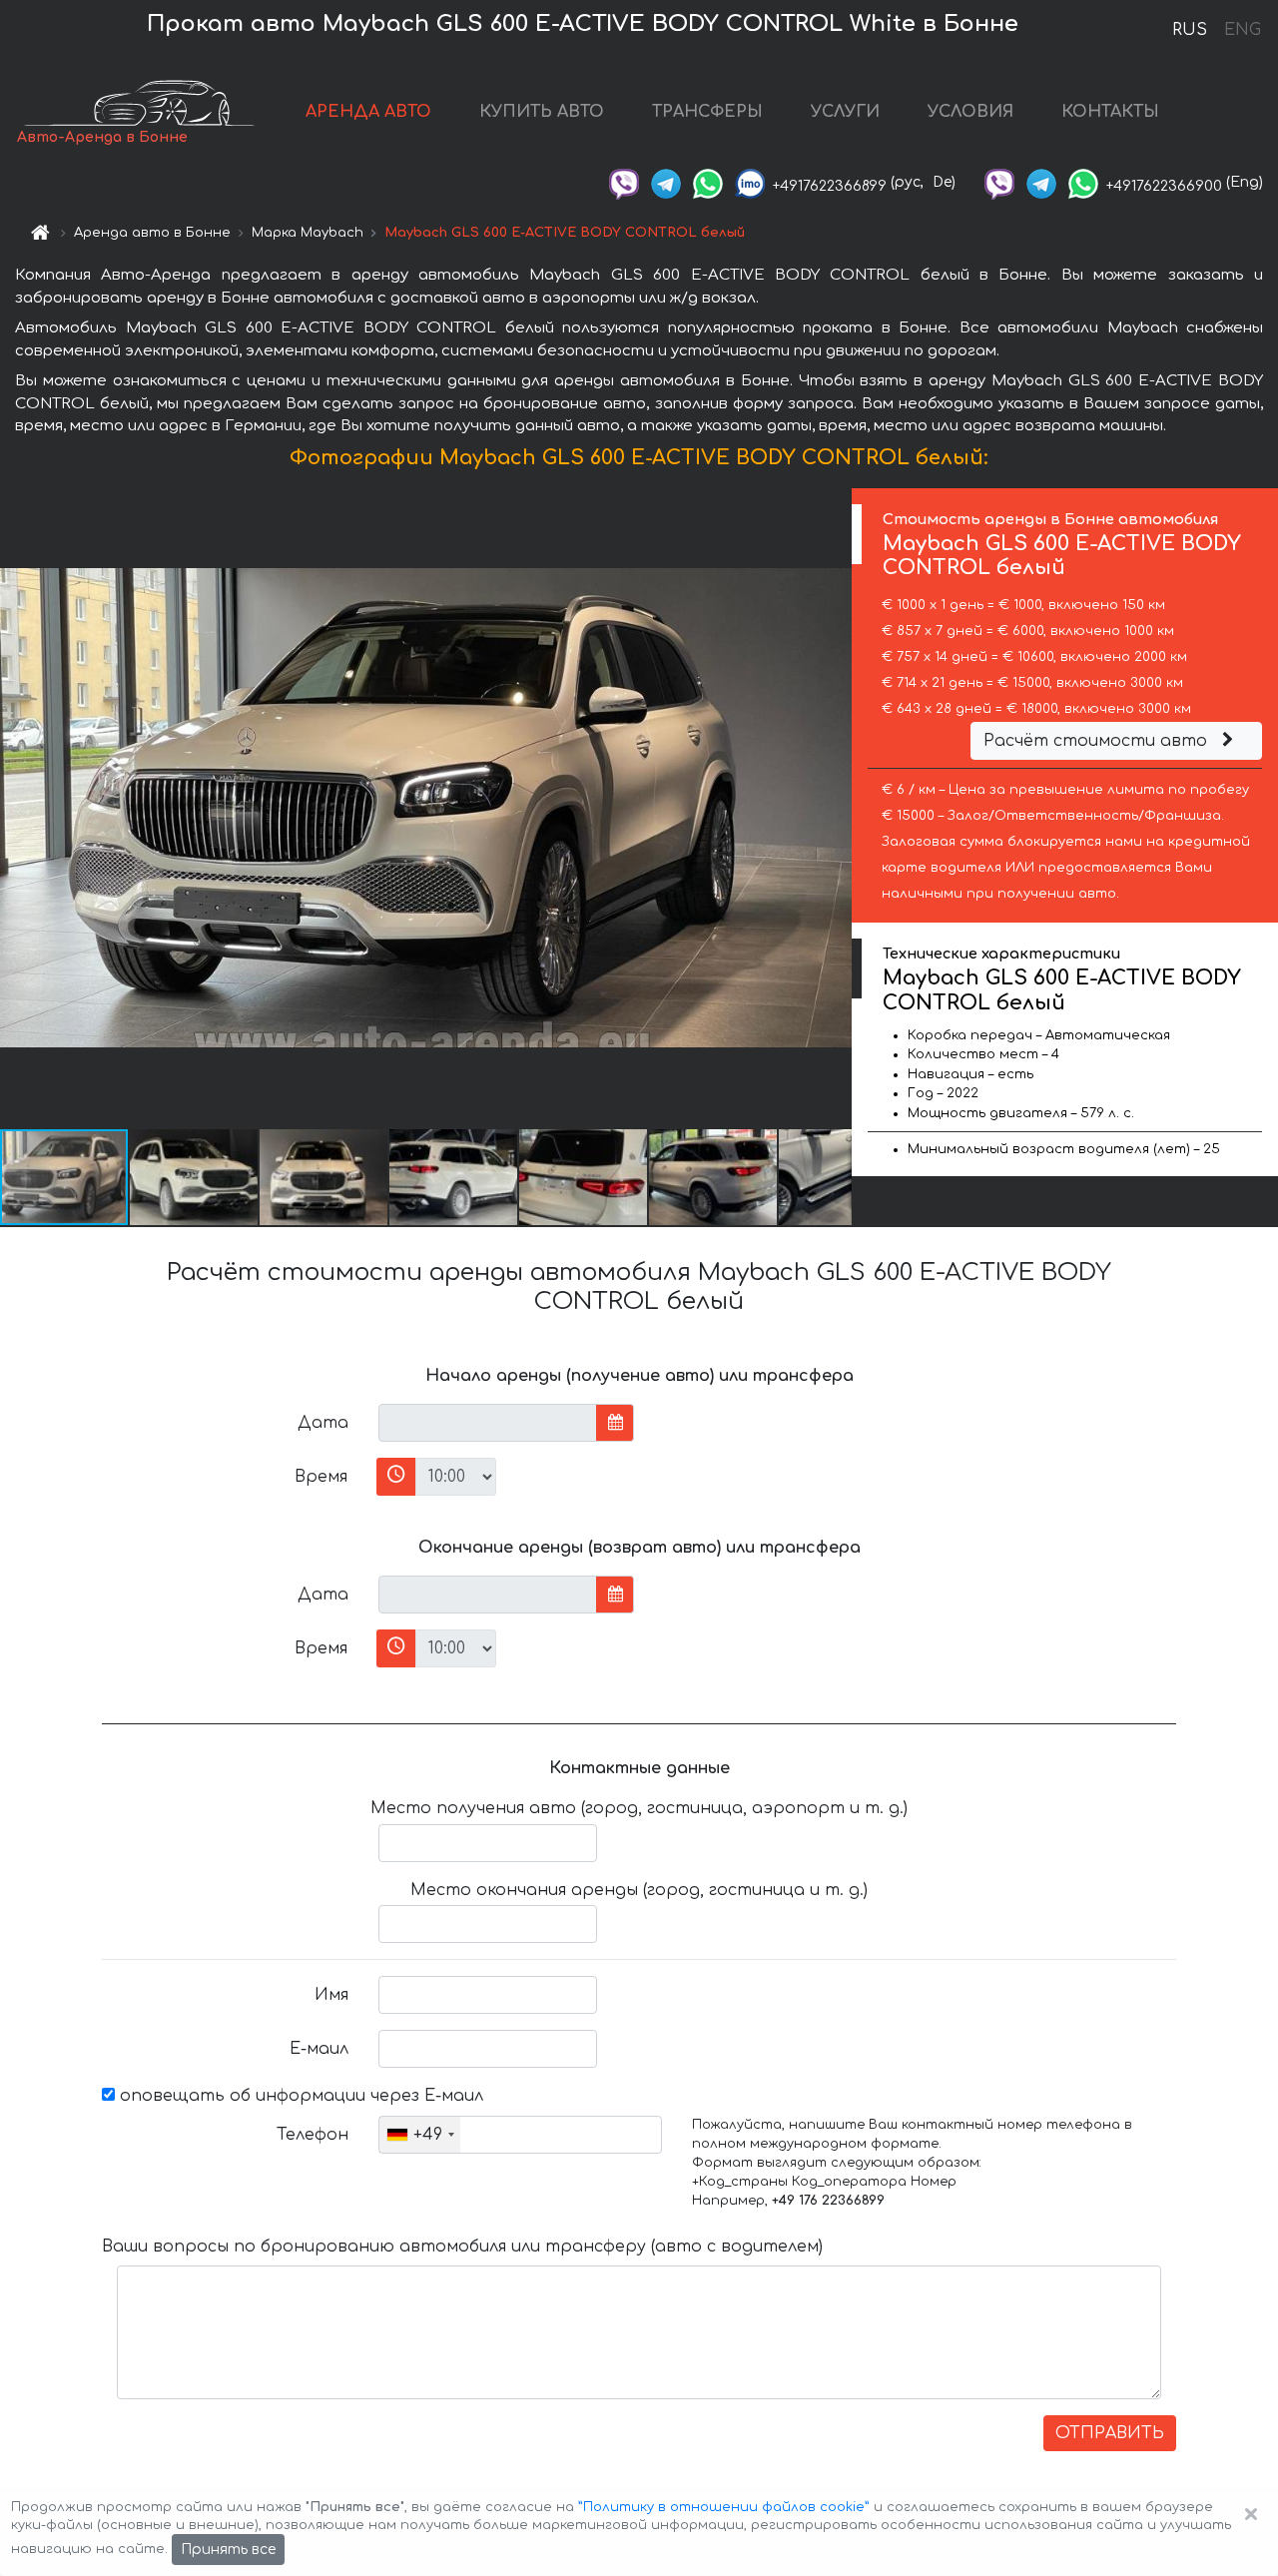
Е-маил (319, 2049)
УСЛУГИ (845, 112)
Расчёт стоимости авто (1098, 741)
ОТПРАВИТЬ (1110, 2433)
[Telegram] (666, 182)
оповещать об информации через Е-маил (299, 2096)
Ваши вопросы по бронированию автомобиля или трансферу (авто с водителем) (462, 2247)
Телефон (313, 2135)
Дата (323, 1423)
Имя (331, 1995)
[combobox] (420, 2135)
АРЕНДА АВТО (368, 112)
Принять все (228, 2550)
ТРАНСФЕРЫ (707, 112)
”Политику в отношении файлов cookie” (724, 2507)
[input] (488, 1423)
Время (321, 1477)
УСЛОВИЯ (970, 112)
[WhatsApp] (708, 182)
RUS (1190, 30)
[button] (195, 1177)
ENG (1242, 30)
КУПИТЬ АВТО (542, 112)
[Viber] (624, 182)
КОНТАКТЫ (1110, 112)
